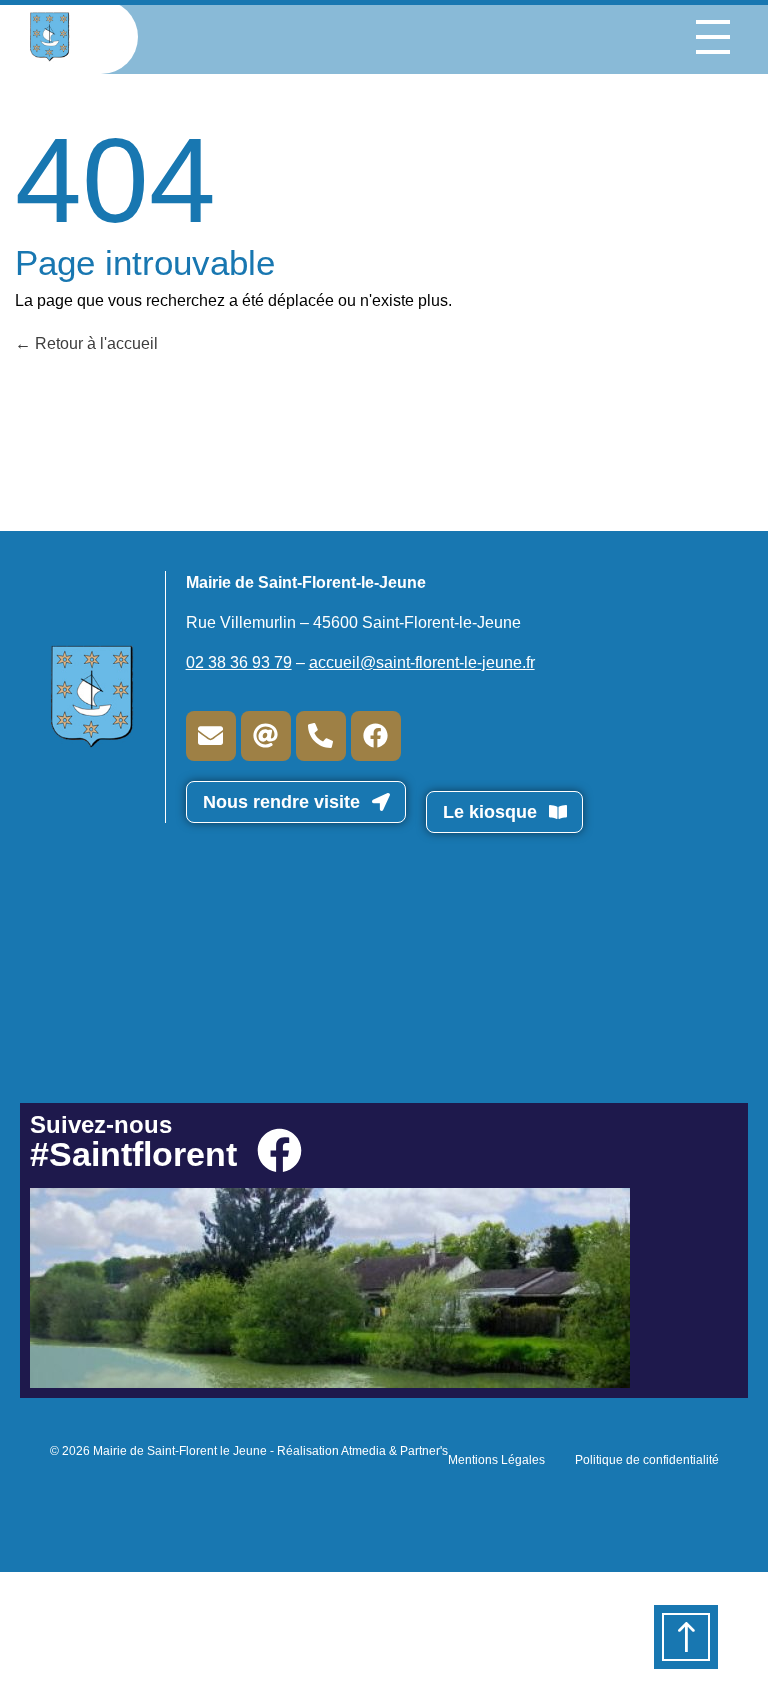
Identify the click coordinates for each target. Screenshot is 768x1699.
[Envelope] (211, 736)
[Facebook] (376, 736)
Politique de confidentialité (647, 1460)
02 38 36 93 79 (239, 662)
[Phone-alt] (321, 736)
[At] (266, 736)
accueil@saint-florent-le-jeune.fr (422, 662)
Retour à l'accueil (94, 343)
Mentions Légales (496, 1460)
